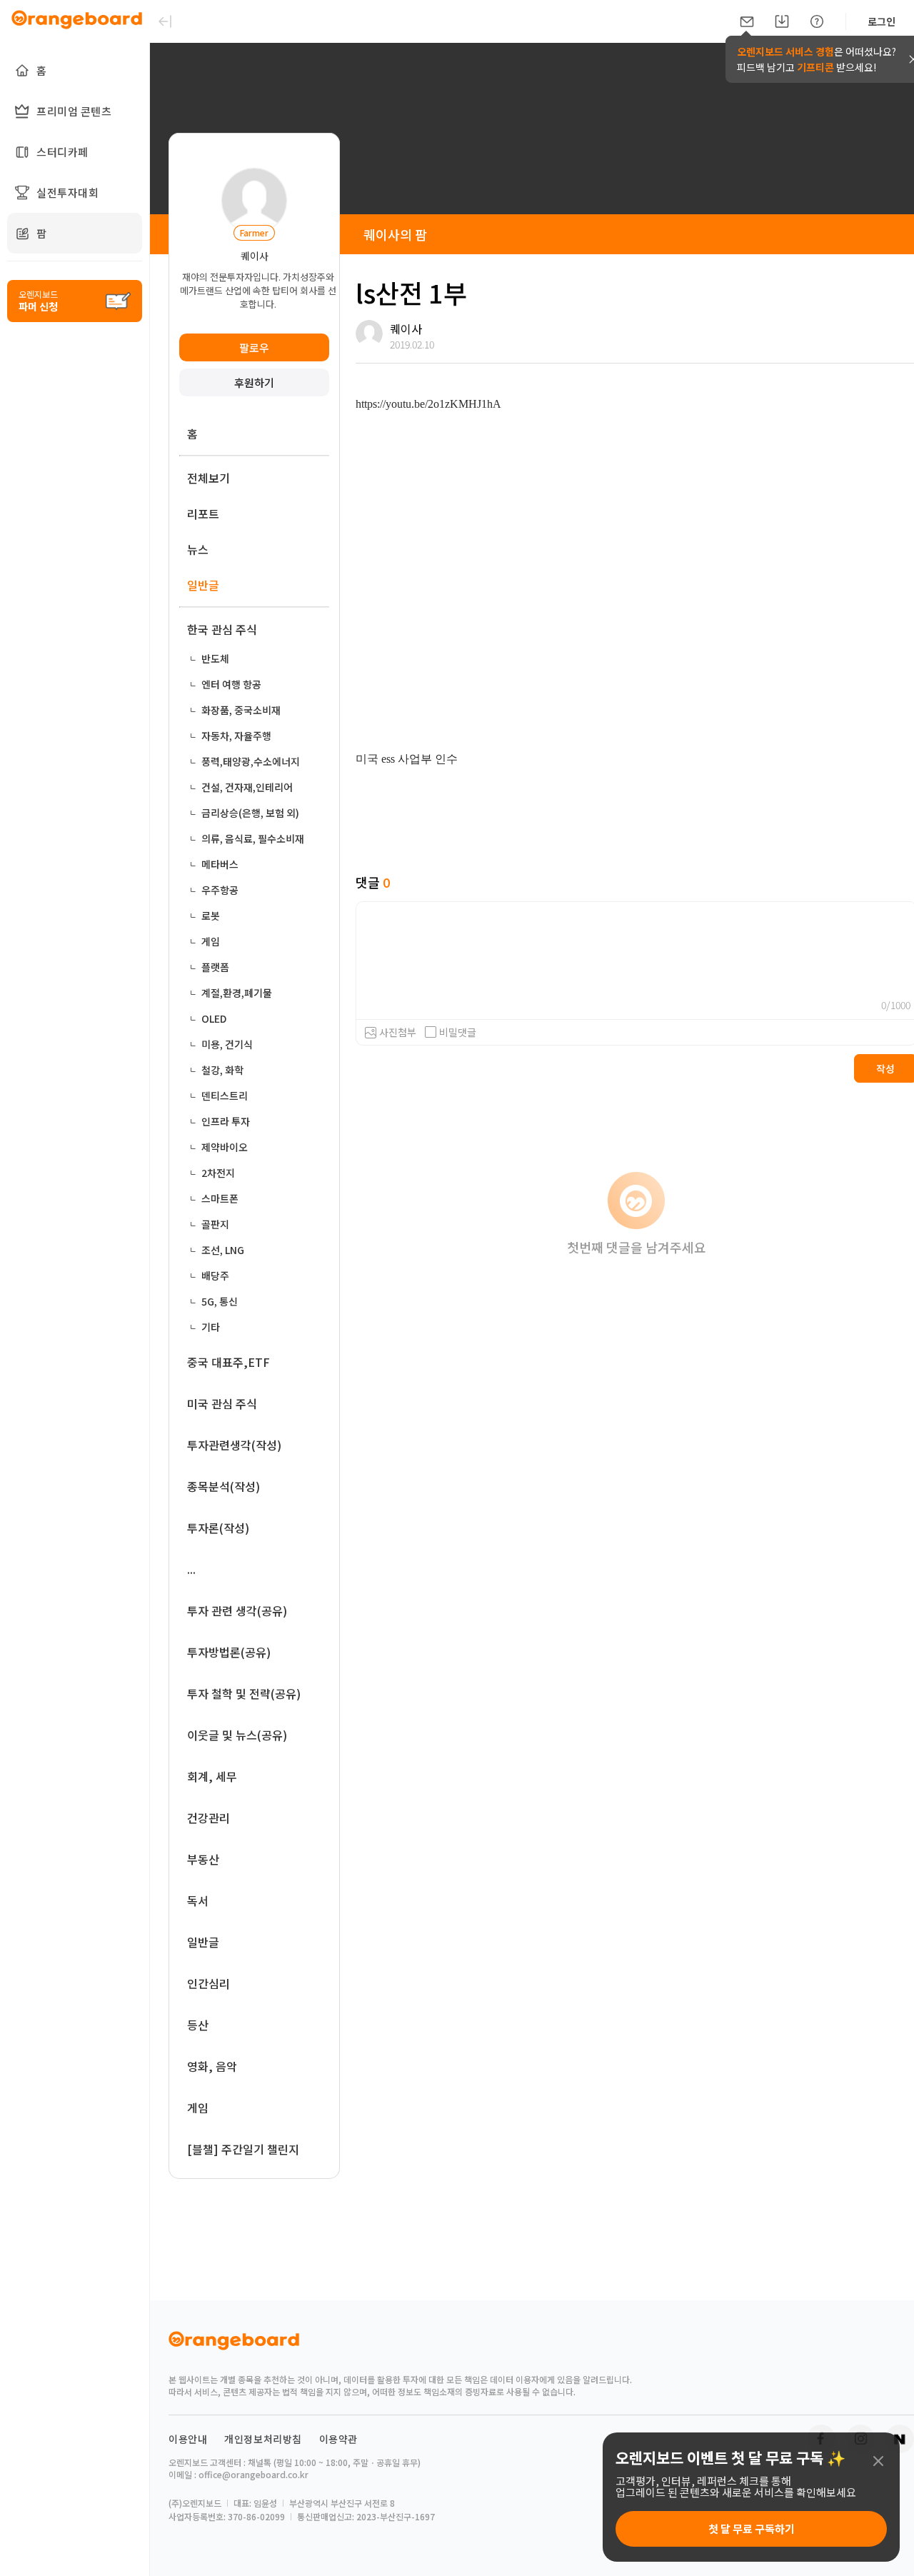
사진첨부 (398, 1032)
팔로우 (254, 347)
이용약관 (338, 2439)
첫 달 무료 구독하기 (752, 2529)
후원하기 (254, 382)
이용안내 (188, 2439)
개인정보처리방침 (263, 2439)
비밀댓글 (458, 1032)
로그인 (882, 21)
